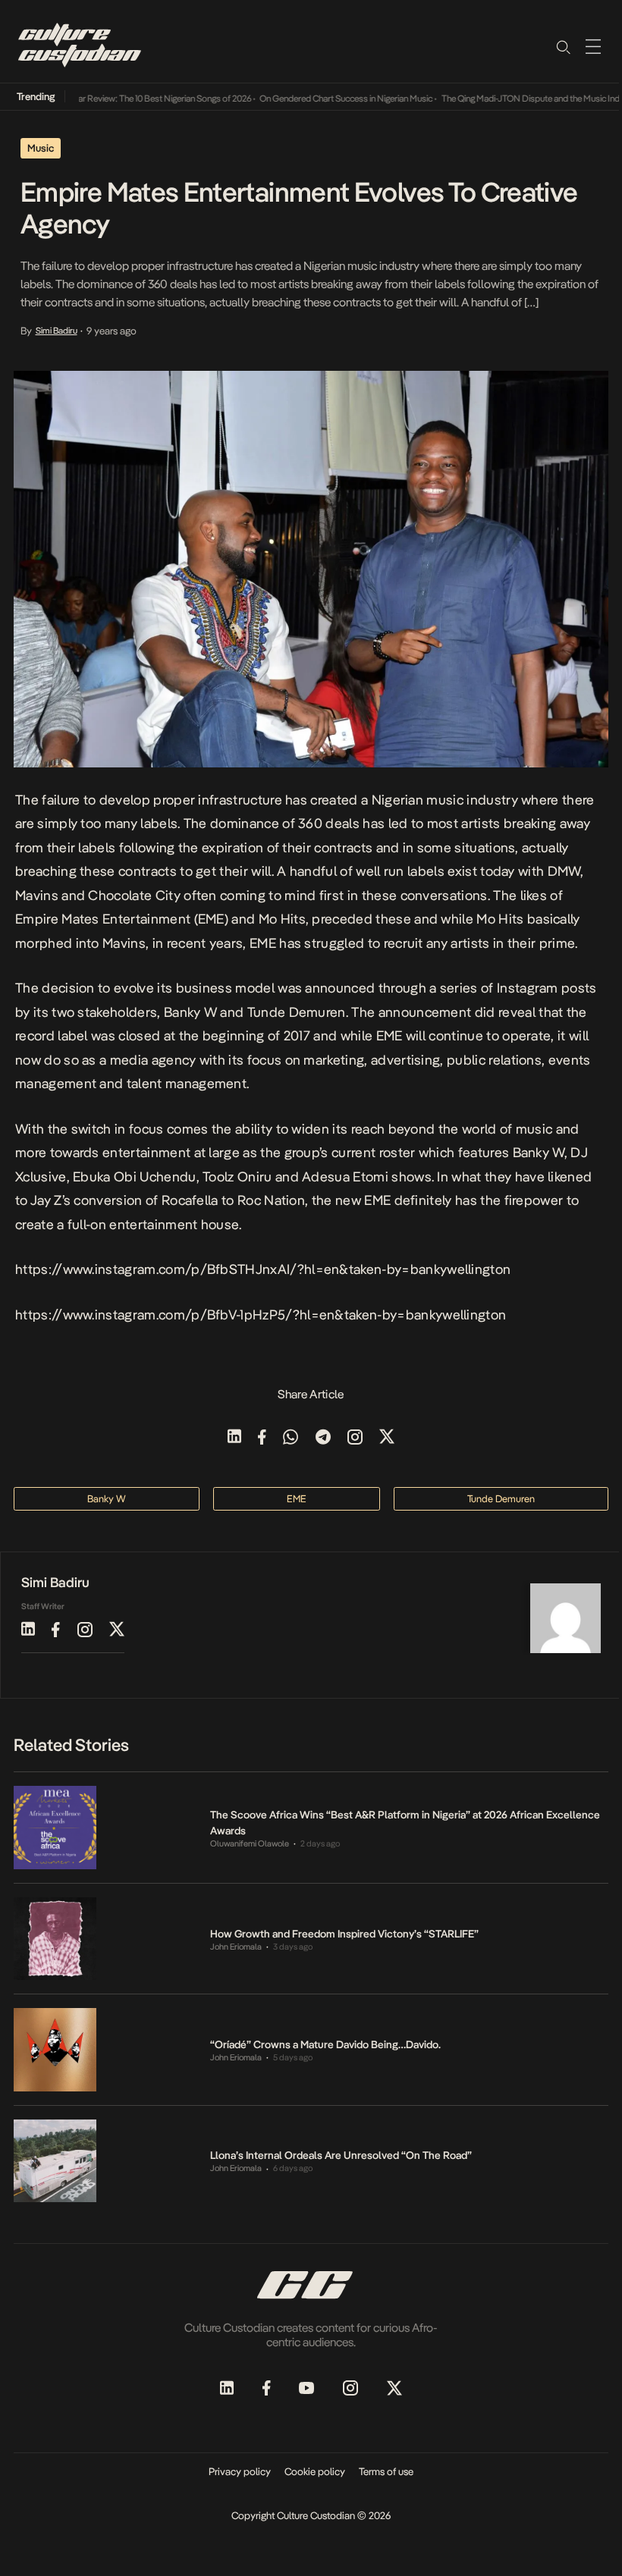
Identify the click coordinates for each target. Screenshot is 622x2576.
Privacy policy (240, 2471)
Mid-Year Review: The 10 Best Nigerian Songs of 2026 (132, 99)
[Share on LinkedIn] (234, 1438)
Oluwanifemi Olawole (250, 1844)
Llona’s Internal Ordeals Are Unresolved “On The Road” (341, 2155)
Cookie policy (315, 2471)
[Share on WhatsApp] (291, 1438)
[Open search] (563, 46)
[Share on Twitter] (387, 1438)
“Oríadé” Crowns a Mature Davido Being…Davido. (325, 2044)
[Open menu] (593, 46)
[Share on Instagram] (355, 1438)
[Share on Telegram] (323, 1438)
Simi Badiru (57, 331)
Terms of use (386, 2471)
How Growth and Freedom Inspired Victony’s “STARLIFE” (344, 1934)
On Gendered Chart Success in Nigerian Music (326, 99)
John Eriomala (236, 1947)
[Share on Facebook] (262, 1438)
